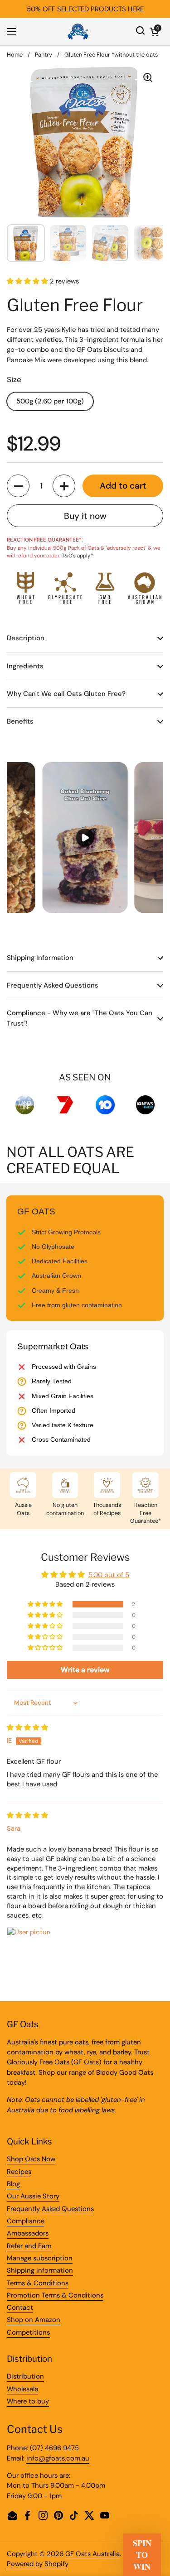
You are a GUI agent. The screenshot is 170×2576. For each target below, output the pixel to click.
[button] (154, 32)
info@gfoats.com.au (58, 2458)
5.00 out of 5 (109, 1575)
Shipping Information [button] (40, 958)
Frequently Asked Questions (50, 2209)
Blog (13, 2184)
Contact (20, 2307)
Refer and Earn (29, 2246)
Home (15, 55)
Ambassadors (28, 2233)
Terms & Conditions (38, 2283)
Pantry (44, 55)
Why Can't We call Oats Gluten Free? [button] (66, 694)
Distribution (25, 2376)
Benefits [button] (20, 721)
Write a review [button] (85, 1670)
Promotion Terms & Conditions (55, 2295)
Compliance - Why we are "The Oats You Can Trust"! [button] (80, 1018)
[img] (27, 1727)
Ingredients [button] (25, 666)
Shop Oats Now (31, 2159)
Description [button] (26, 638)
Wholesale (22, 2389)
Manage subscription (40, 2258)
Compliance (26, 2221)
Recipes (19, 2172)
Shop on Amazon (34, 2320)
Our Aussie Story (33, 2196)
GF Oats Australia (92, 2554)
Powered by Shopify (38, 2564)
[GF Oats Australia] (78, 32)
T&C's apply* (78, 556)
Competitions (28, 2332)
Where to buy (28, 2401)
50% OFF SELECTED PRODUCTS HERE (85, 9)
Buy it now (85, 516)
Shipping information (40, 2270)
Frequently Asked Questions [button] (53, 985)
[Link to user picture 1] (29, 1949)
